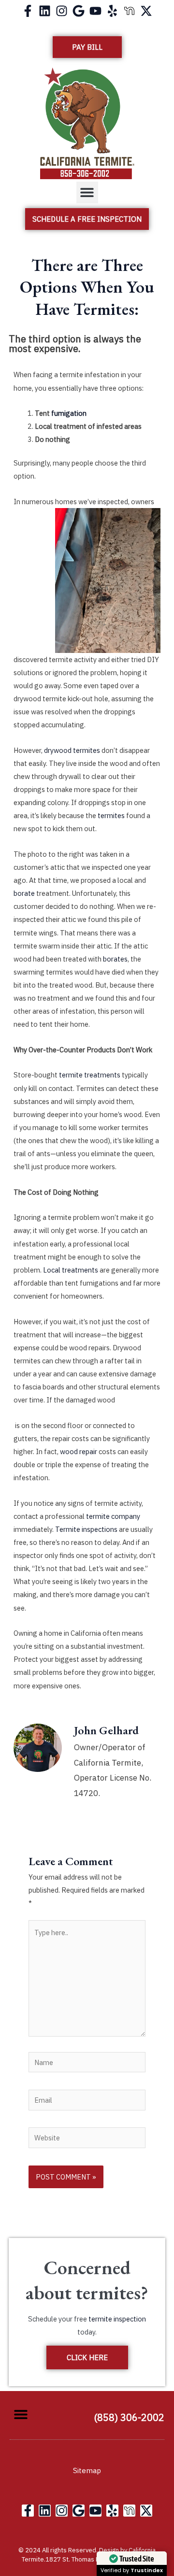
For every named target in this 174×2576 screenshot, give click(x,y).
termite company (113, 1516)
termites (111, 815)
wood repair (79, 1451)
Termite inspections (86, 1529)
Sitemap (87, 2470)
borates (115, 959)
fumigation (69, 413)
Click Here (87, 2357)
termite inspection (117, 2319)
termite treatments (90, 1075)
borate (24, 893)
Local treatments (71, 1270)
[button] (87, 192)
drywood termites (72, 750)
